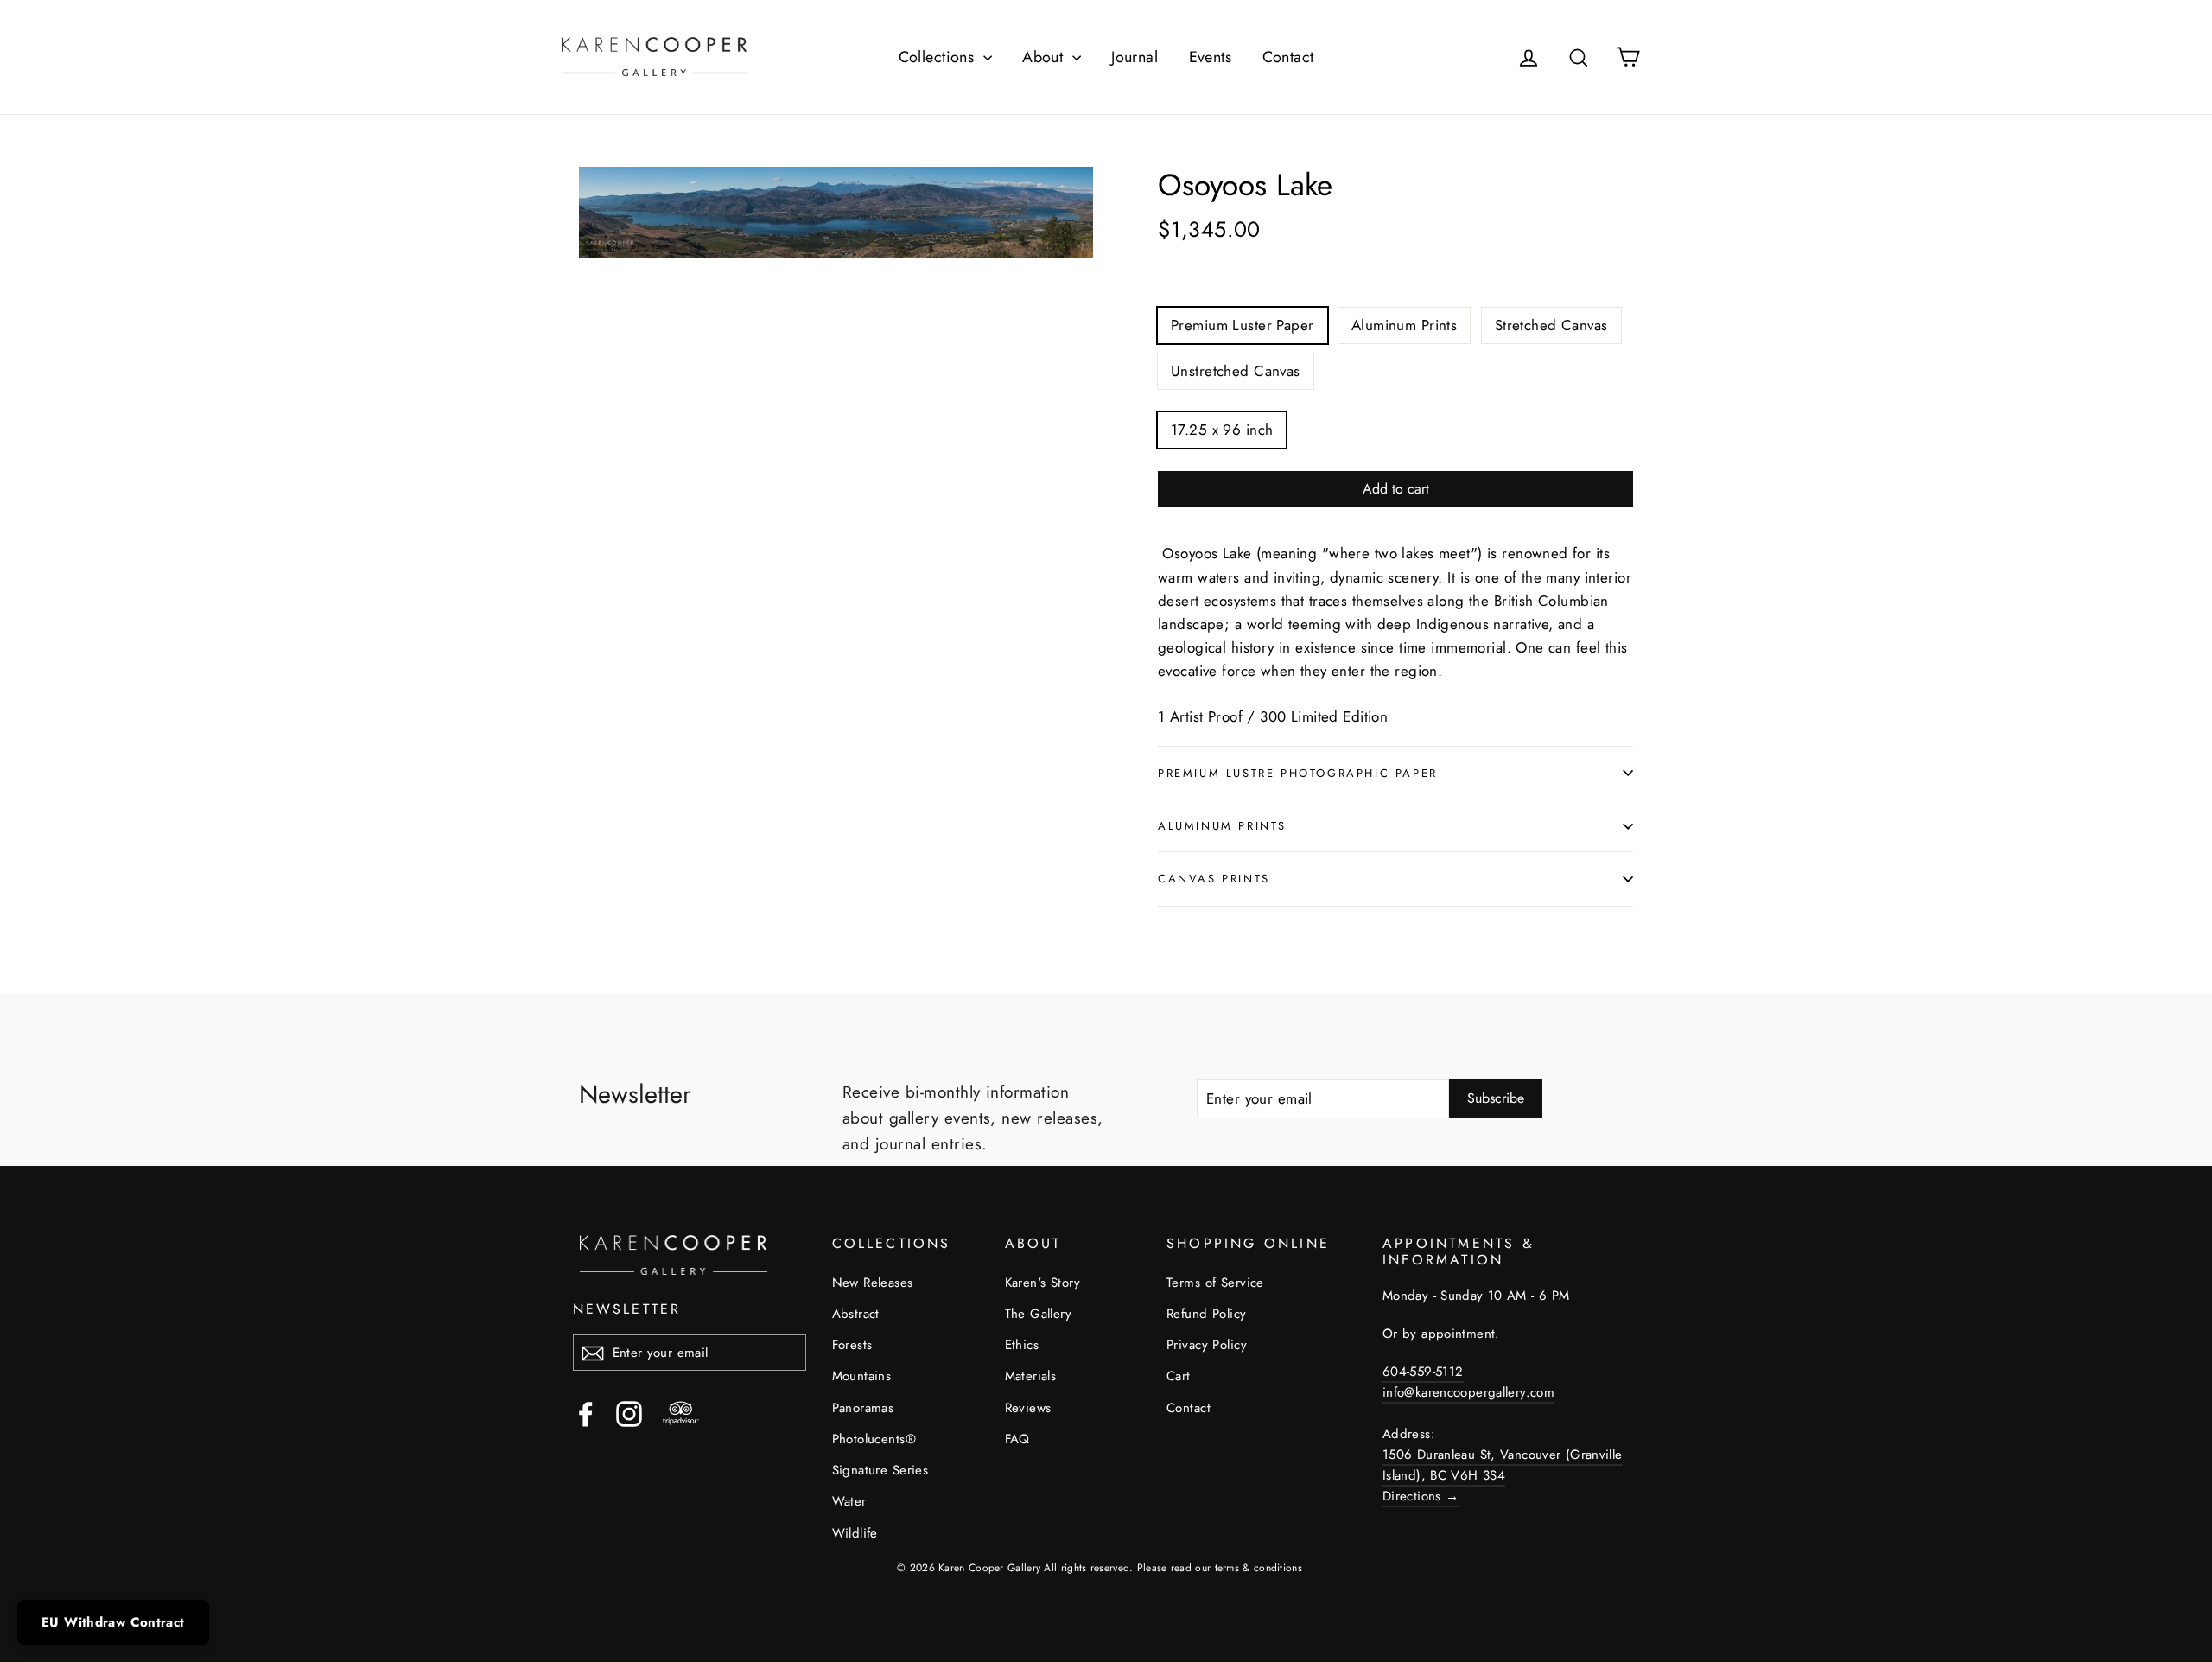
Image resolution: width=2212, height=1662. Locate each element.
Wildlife (855, 1533)
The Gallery (1039, 1314)
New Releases (873, 1283)
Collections (939, 57)
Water (849, 1501)
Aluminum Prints (1404, 325)
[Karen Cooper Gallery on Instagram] (629, 1414)
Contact (1288, 57)
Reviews (1028, 1408)
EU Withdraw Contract (113, 1622)
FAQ (1017, 1439)
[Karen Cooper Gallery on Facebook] (586, 1414)
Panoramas (863, 1408)
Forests (852, 1345)
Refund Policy (1207, 1314)
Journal (1135, 57)
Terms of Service (1215, 1283)
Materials (1031, 1376)
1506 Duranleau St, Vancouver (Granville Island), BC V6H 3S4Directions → (1503, 1475)
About (1045, 57)
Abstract (856, 1314)
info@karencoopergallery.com (1468, 1392)
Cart (1179, 1376)
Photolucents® (874, 1439)
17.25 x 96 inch (1222, 430)
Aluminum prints (1222, 826)
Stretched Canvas (1551, 325)
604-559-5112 (1423, 1372)
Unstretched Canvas (1236, 371)
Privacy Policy (1207, 1345)
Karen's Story (1043, 1283)
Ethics (1022, 1345)
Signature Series (880, 1470)
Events (1211, 57)
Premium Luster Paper (1243, 325)
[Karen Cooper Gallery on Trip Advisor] (681, 1414)
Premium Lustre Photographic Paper (1298, 773)
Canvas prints (1214, 879)
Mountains (862, 1376)
